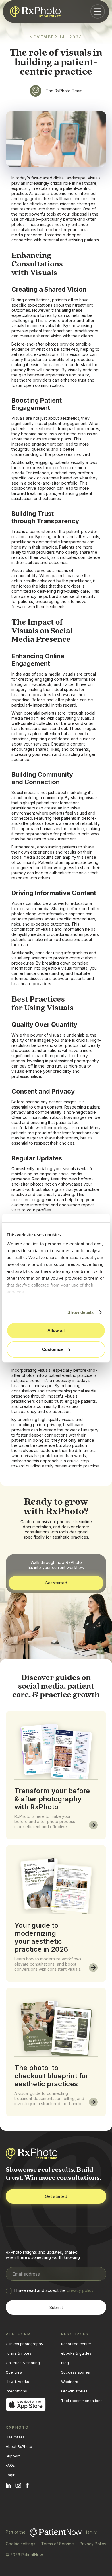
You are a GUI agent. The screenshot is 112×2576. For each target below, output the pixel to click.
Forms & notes (19, 2353)
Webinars (70, 2382)
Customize (53, 1349)
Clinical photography (24, 2344)
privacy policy (80, 2290)
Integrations (16, 2391)
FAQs (10, 2465)
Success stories (76, 2372)
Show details (81, 1312)
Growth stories (74, 2391)
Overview (14, 2372)
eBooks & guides (76, 2353)
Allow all (56, 1330)
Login (11, 2475)
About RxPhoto (19, 2446)
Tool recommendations (82, 2401)
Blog (65, 2363)
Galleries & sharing (23, 2363)
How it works (17, 2382)
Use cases (15, 2437)
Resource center (76, 2344)
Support (13, 2456)
